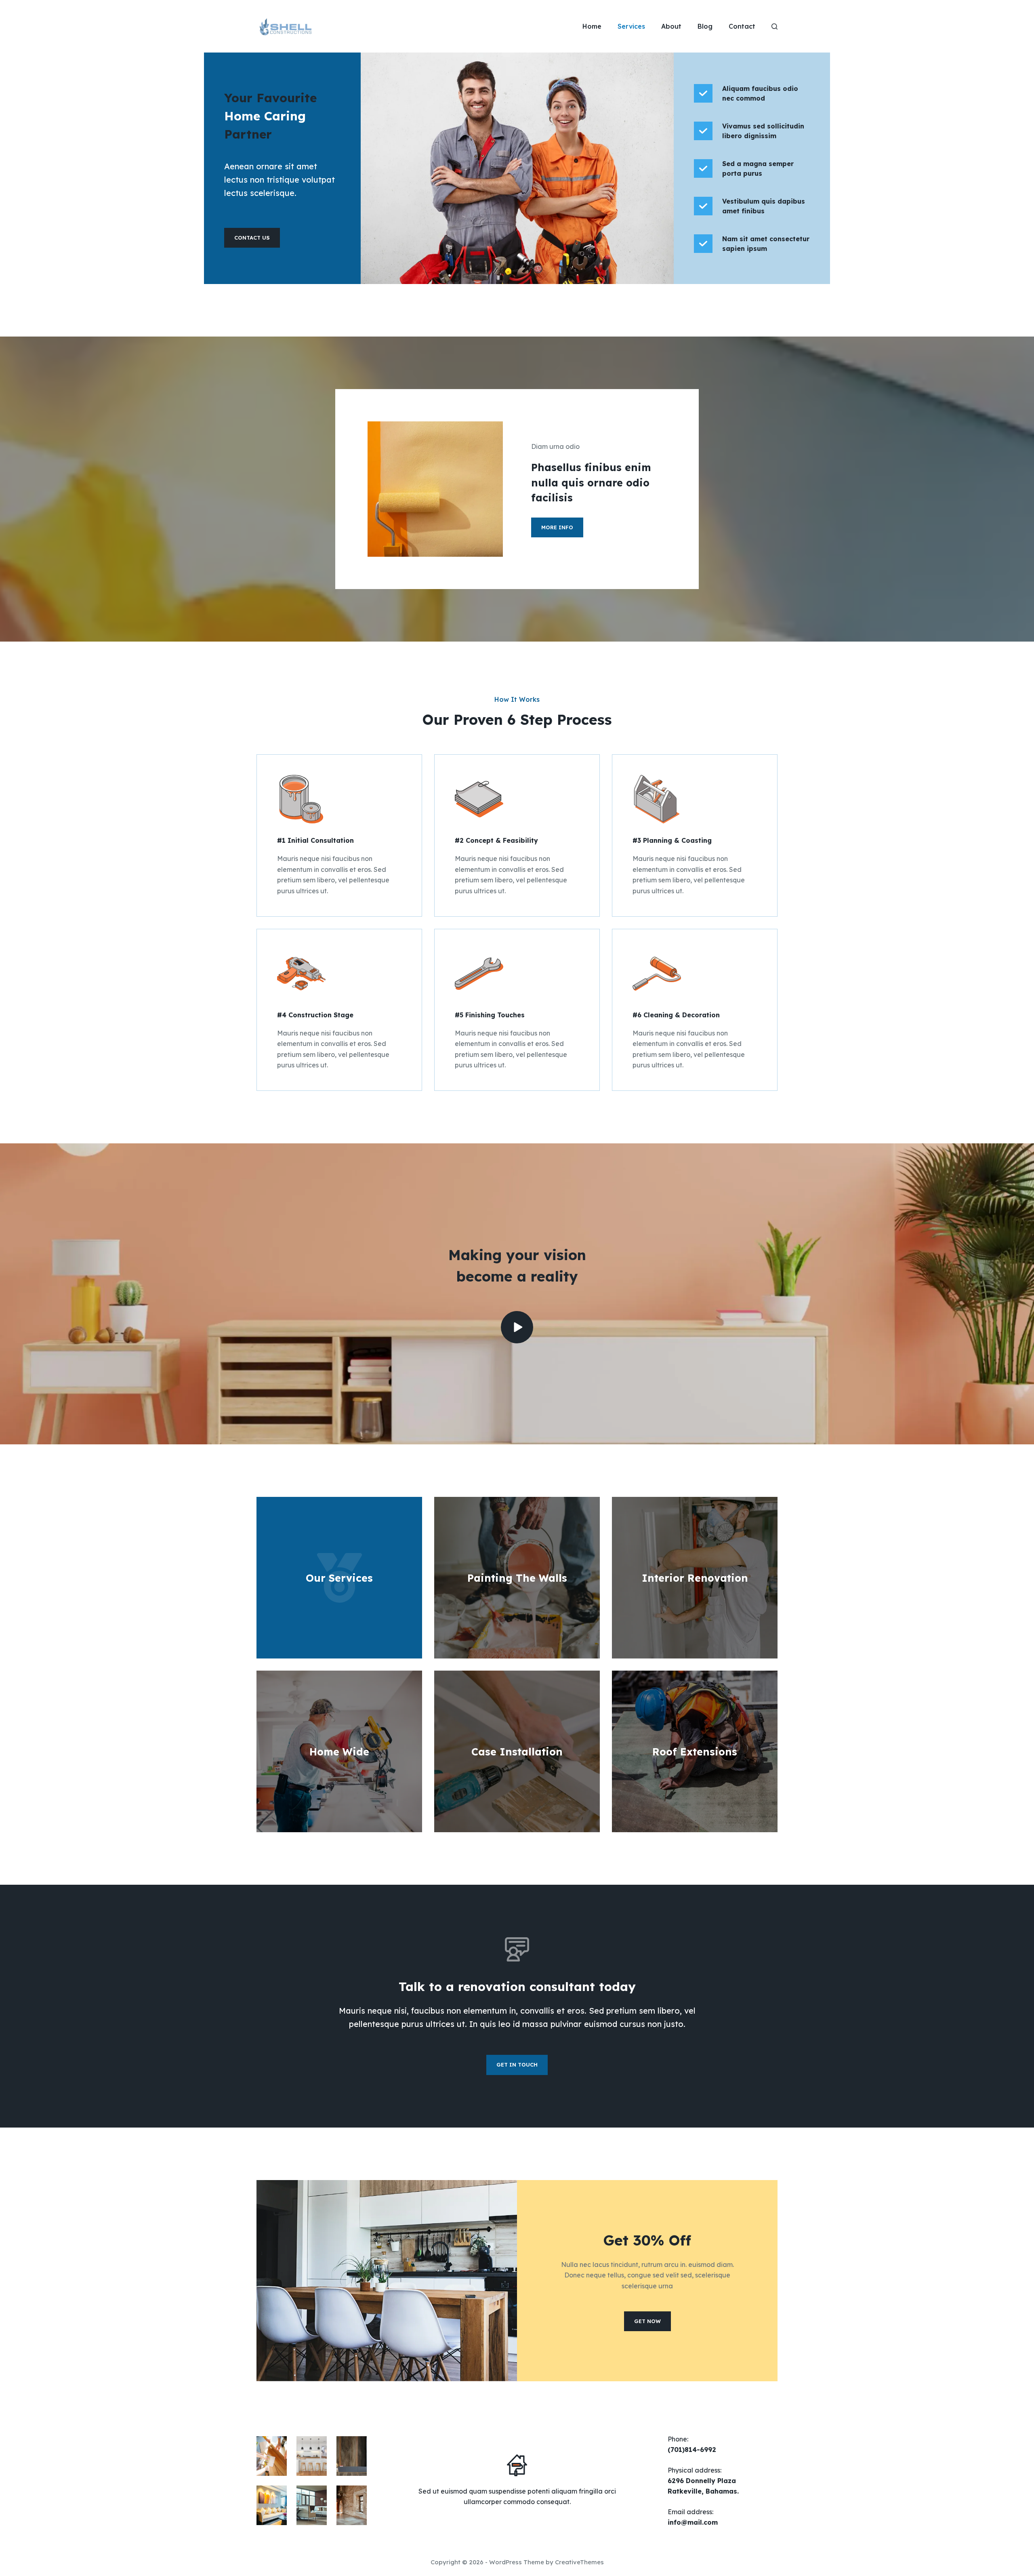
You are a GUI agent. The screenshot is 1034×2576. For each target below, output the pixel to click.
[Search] (774, 26)
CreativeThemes (579, 2562)
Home (592, 26)
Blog (705, 26)
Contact (742, 26)
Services (631, 26)
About (671, 26)
